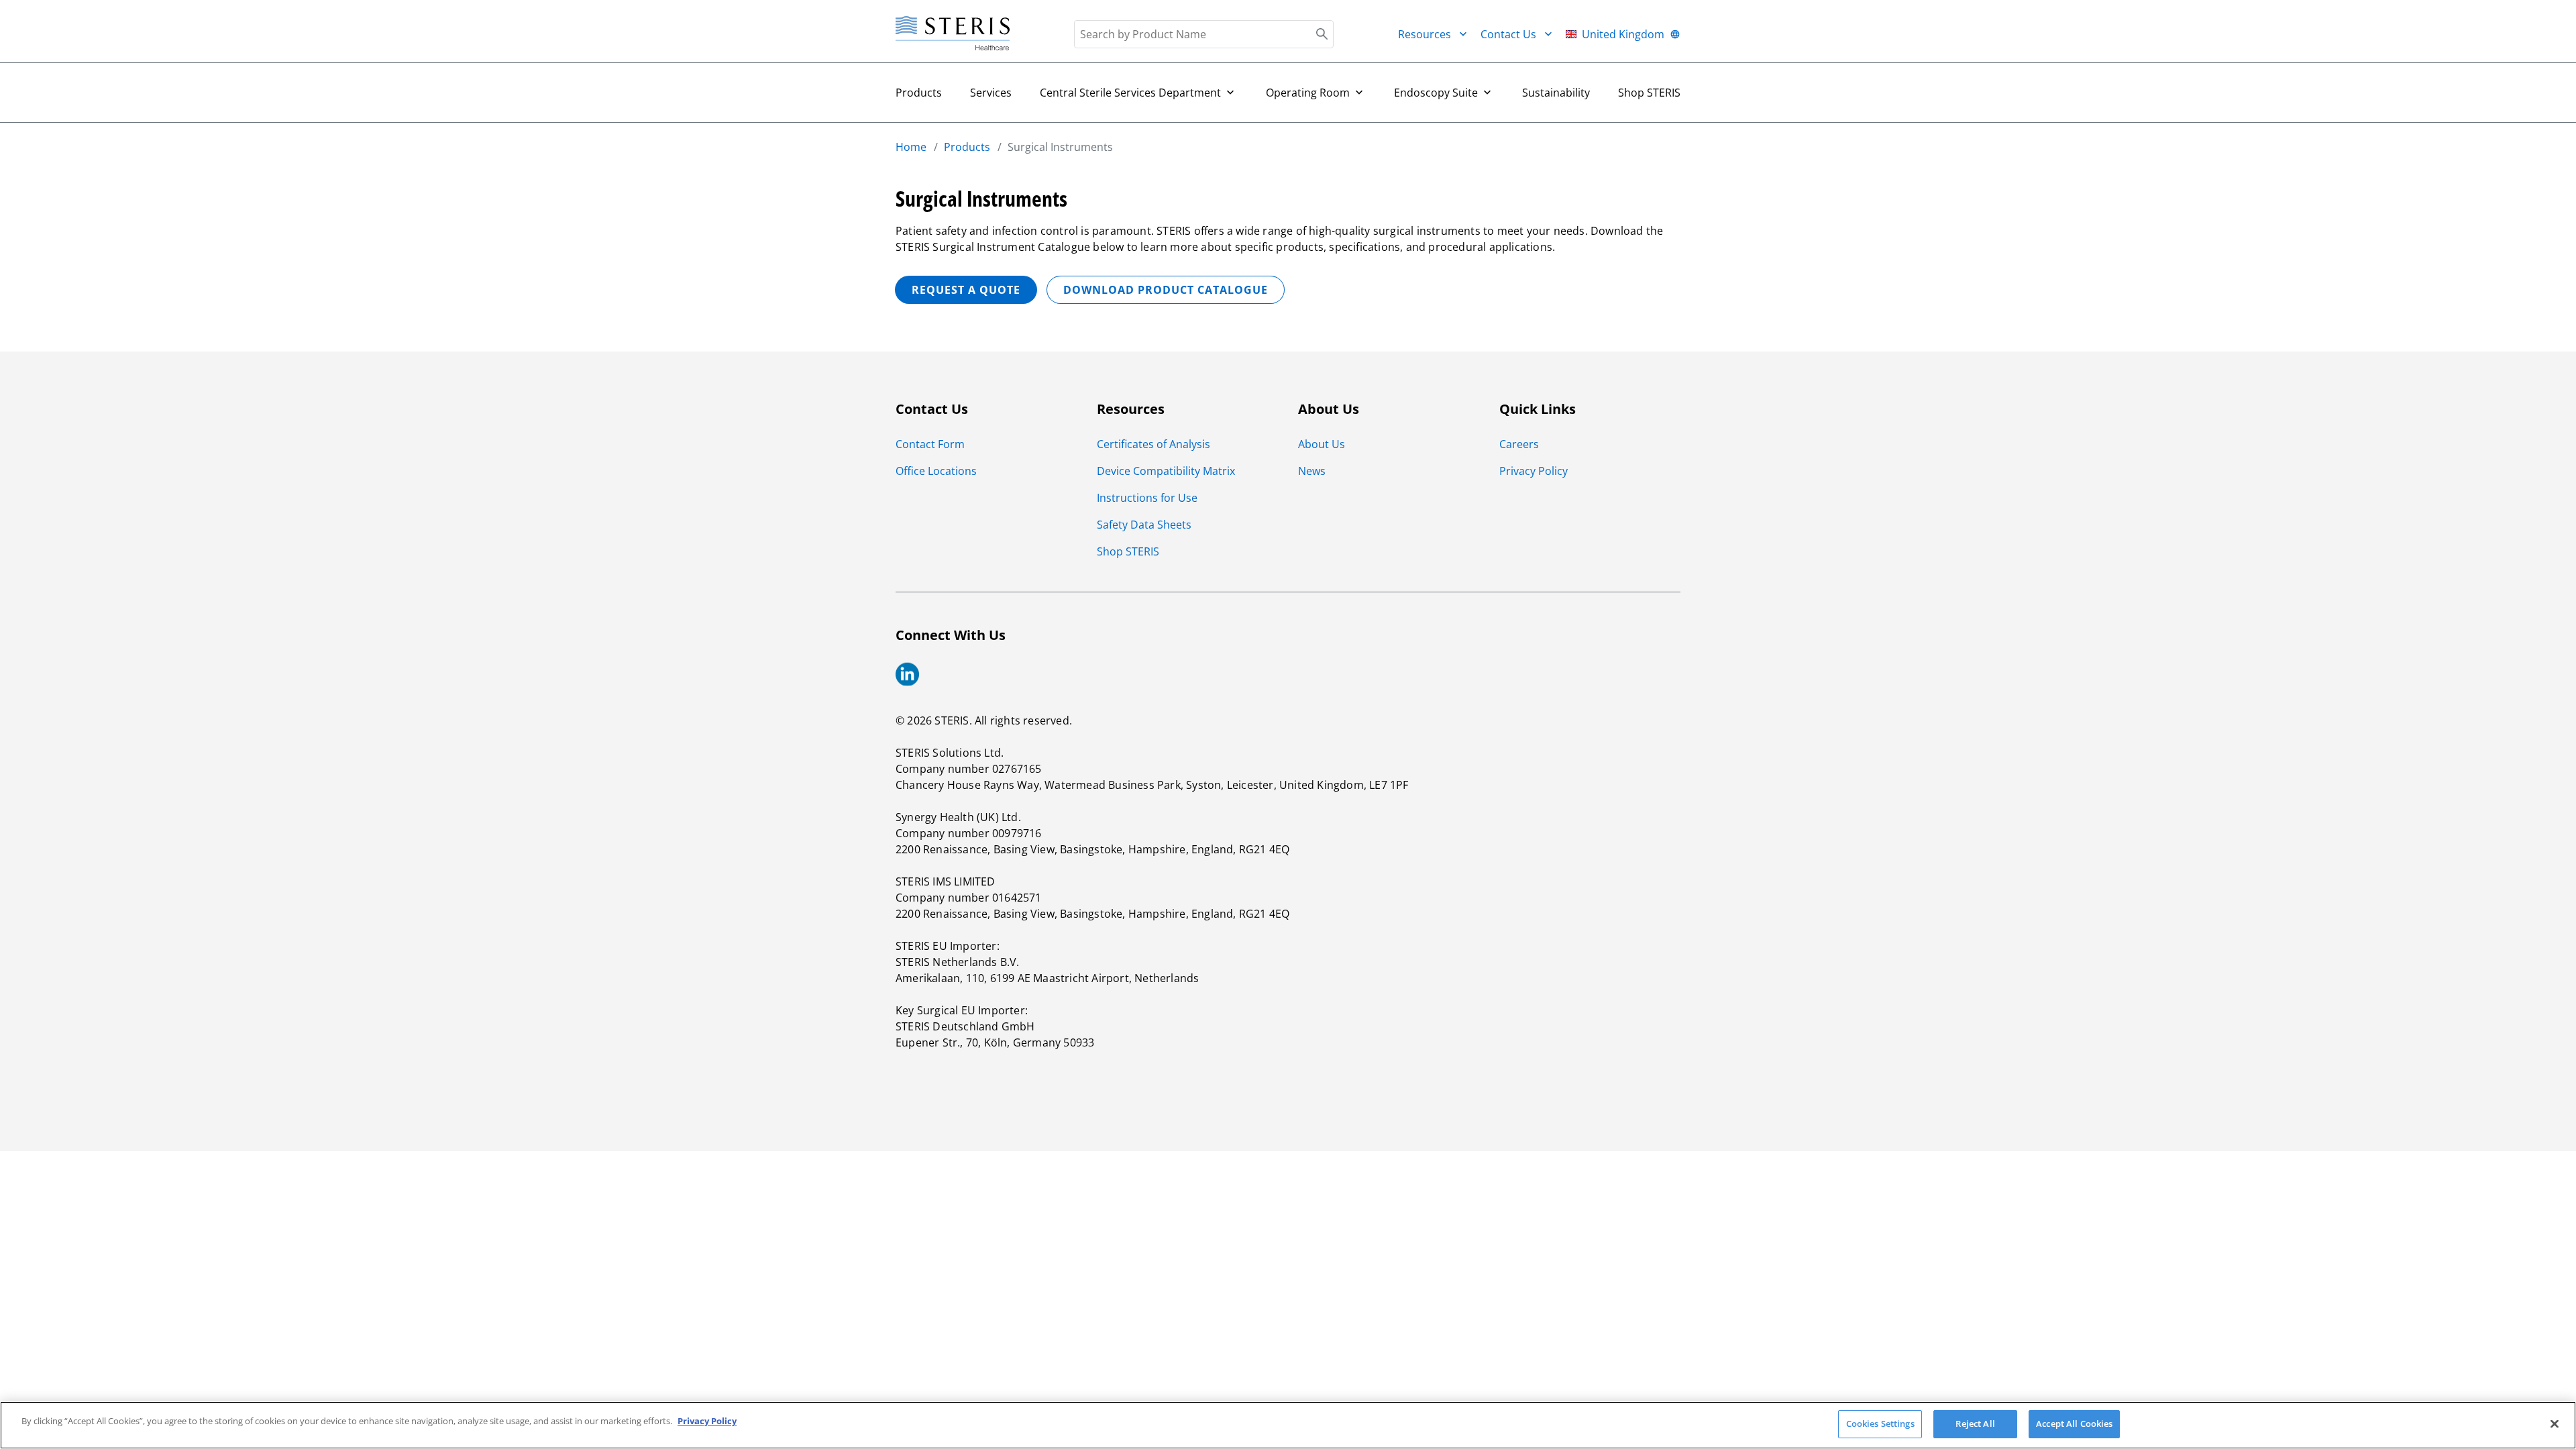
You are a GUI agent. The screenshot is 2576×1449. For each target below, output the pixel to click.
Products (919, 93)
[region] (1288, 1425)
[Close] (2555, 1424)
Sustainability (1556, 93)
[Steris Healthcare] (953, 34)
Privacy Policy (707, 1421)
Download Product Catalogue (1166, 290)
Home (911, 147)
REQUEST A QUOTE (966, 290)
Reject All (1975, 1424)
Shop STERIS (1649, 93)
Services (991, 93)
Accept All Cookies (2074, 1424)
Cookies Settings (1880, 1424)
